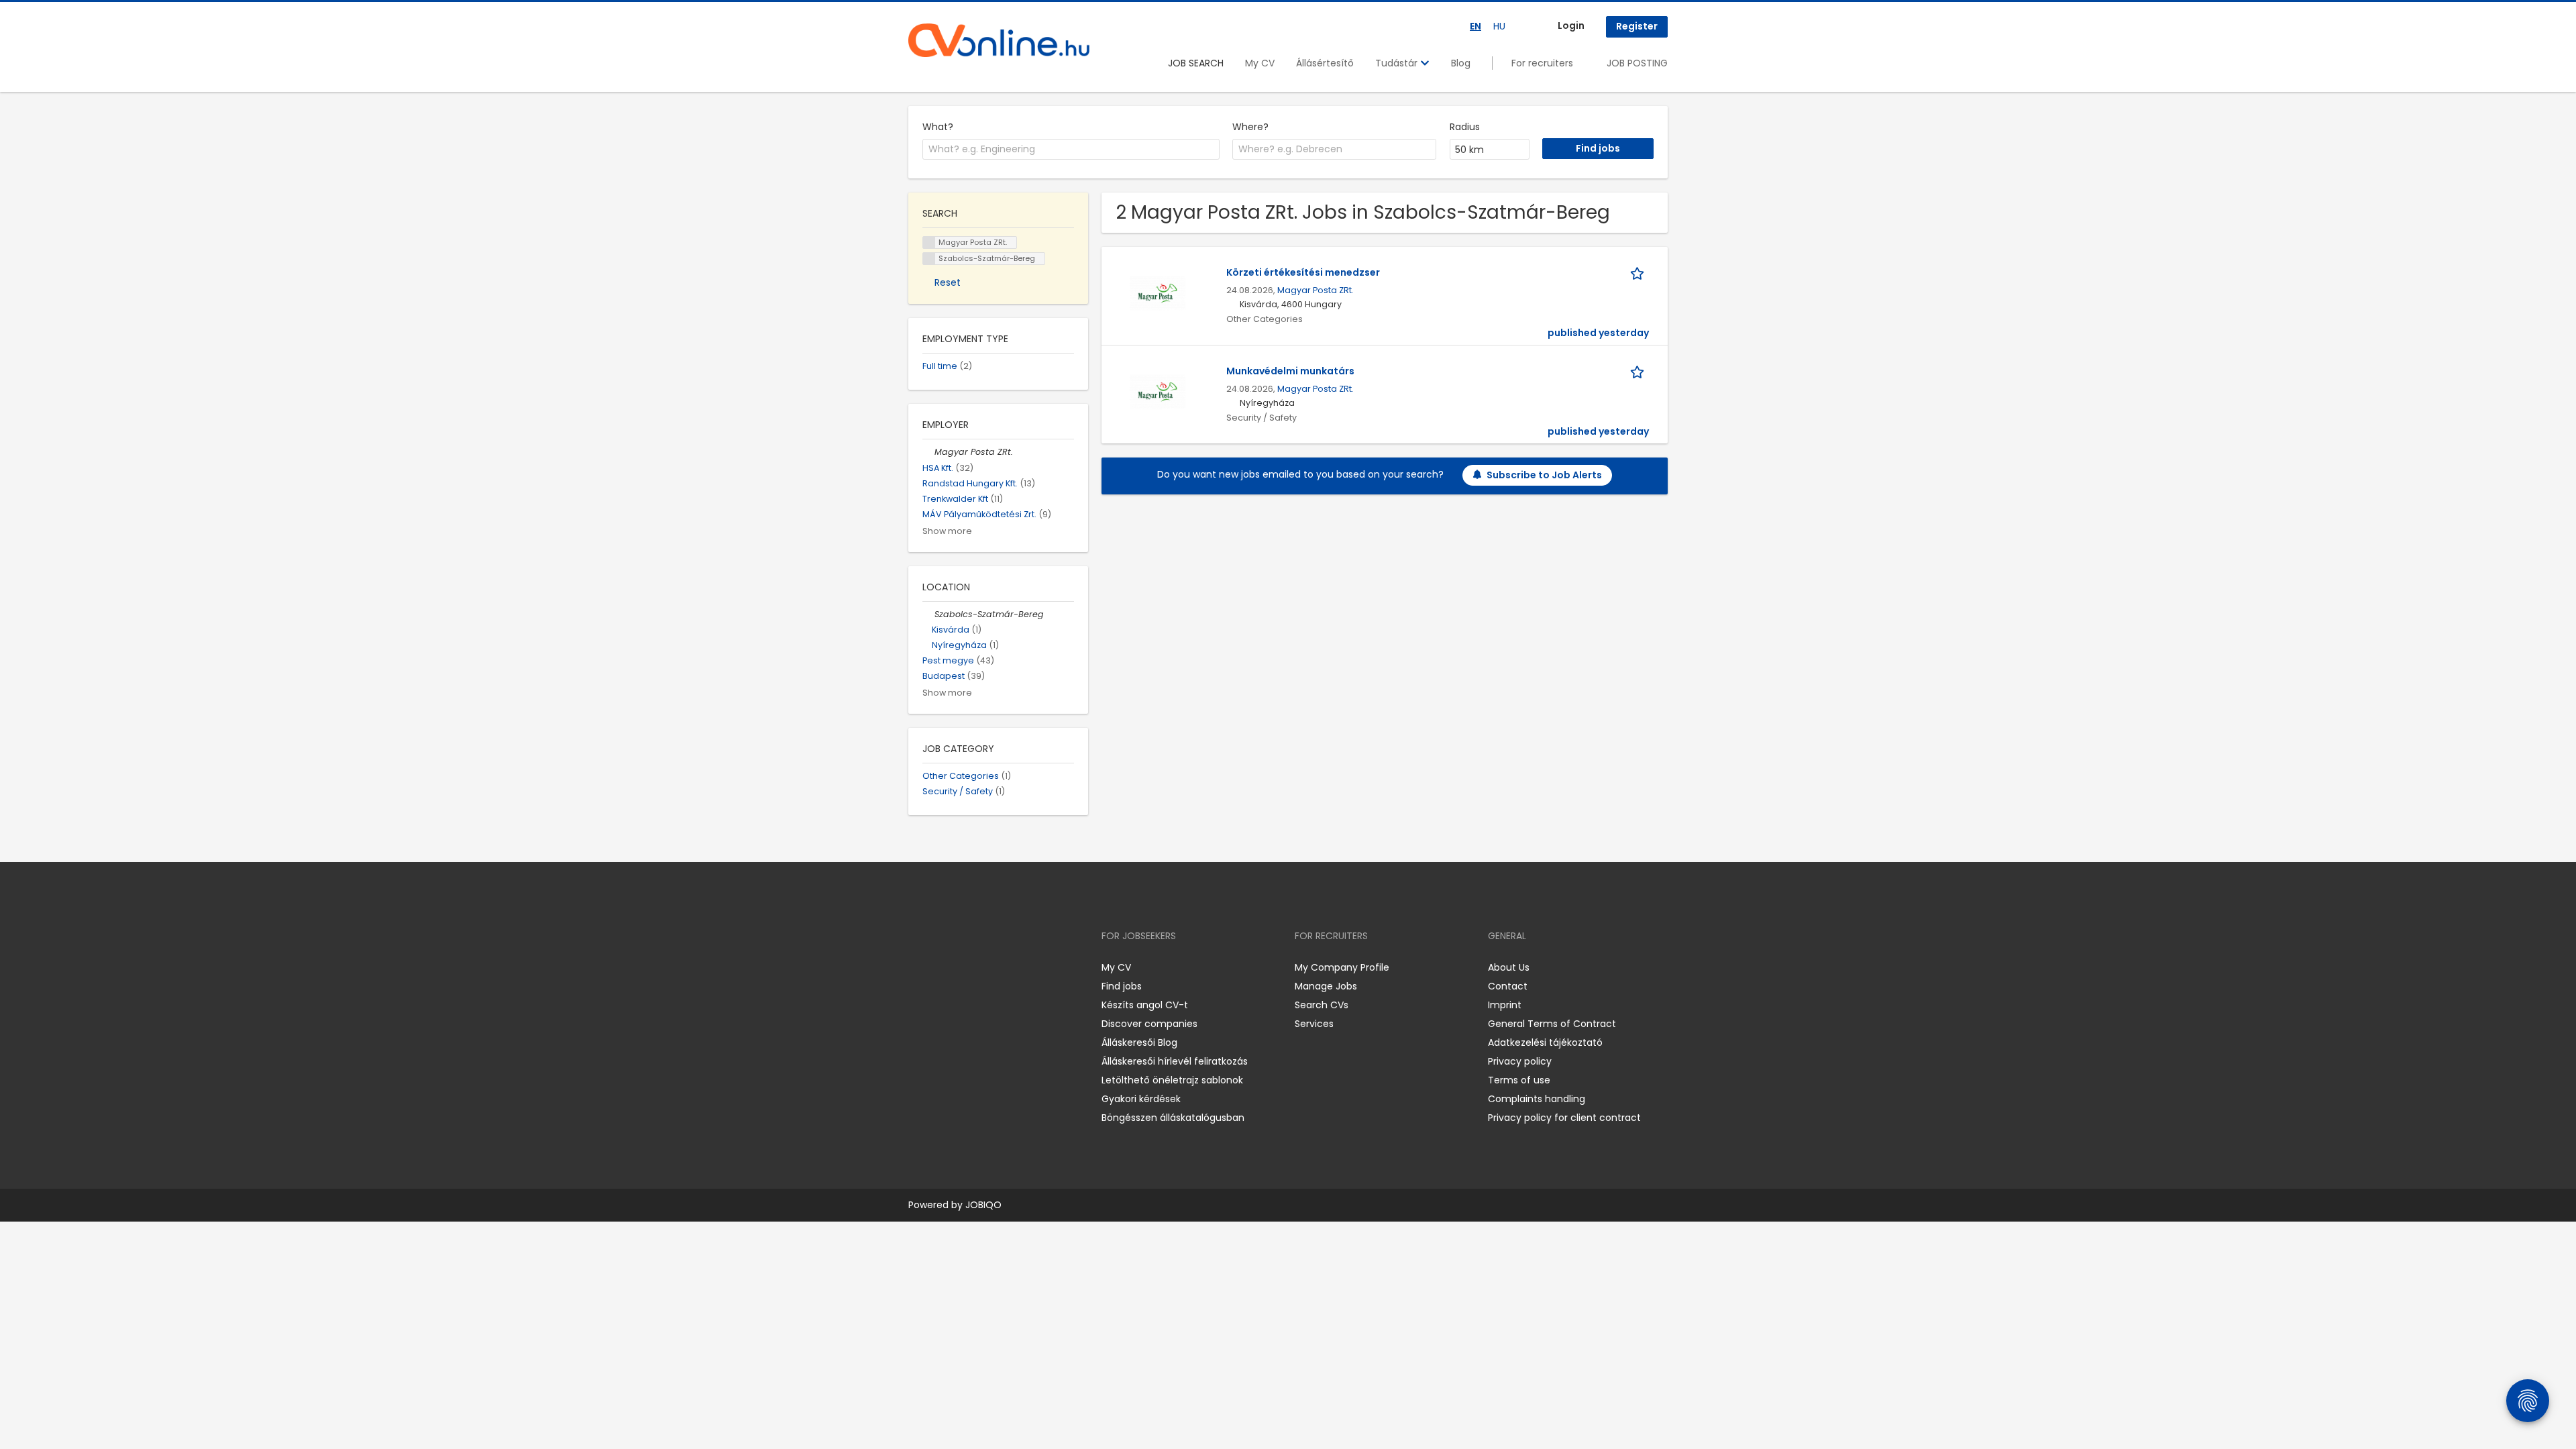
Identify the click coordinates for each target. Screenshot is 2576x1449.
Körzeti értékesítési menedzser (1303, 272)
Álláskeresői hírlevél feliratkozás (1175, 1061)
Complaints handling (1537, 1099)
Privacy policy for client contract (1564, 1118)
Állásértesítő (1325, 63)
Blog (1461, 63)
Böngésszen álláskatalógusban (1173, 1118)
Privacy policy (1520, 1061)
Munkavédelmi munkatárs (1290, 371)
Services (1314, 1024)
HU (1499, 26)
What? (938, 127)
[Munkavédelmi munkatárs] (1158, 391)
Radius (1465, 127)
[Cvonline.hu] (999, 40)
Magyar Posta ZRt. (1316, 290)
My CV (1260, 63)
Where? (1250, 127)
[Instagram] (940, 968)
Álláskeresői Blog (1139, 1042)
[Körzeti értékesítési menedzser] (1158, 292)
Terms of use (1519, 1080)
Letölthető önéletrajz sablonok (1172, 1080)
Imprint (1505, 1005)
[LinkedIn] (962, 968)
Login (1571, 25)
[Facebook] (918, 968)
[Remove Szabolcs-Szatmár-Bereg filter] (928, 614)
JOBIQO (983, 1205)
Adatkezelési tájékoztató (1545, 1042)
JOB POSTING (1637, 63)
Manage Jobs (1326, 986)
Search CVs (1322, 1005)
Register (1637, 26)
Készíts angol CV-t (1145, 1005)
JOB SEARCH (1196, 63)
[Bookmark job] (1640, 273)
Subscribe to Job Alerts (1544, 475)
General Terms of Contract (1552, 1024)
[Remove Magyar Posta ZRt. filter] (928, 452)
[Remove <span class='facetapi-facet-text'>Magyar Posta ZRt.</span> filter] (929, 243)
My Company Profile (1342, 967)
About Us (1509, 967)
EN (1475, 26)
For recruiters (1542, 63)
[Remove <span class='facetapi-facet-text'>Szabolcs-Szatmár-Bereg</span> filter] (929, 259)
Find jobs (1122, 986)
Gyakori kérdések (1141, 1099)
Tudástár (1398, 63)
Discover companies (1149, 1024)
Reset (948, 282)
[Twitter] (982, 968)
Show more (947, 531)
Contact (1508, 986)
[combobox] (1071, 150)
